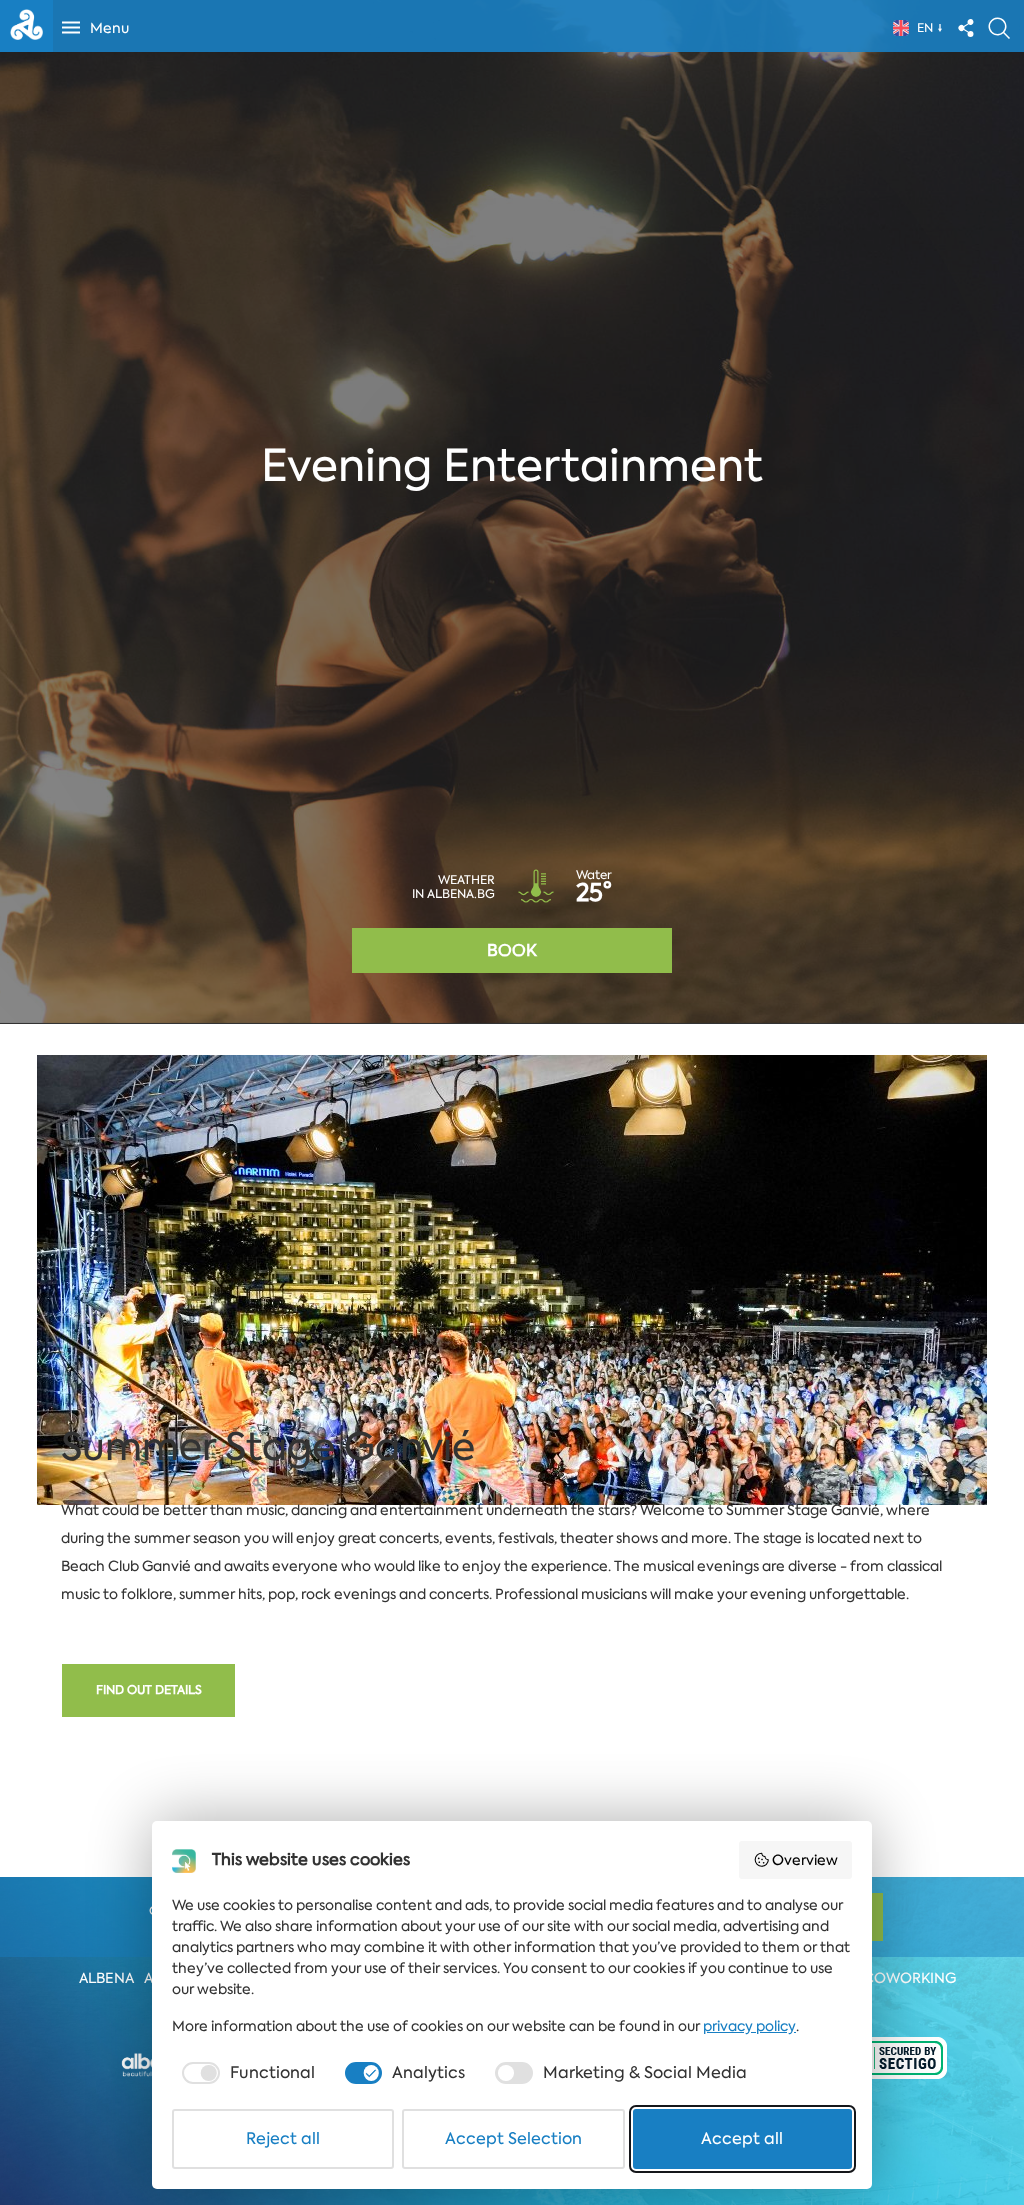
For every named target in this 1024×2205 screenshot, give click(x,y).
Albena (106, 1978)
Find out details (149, 1690)
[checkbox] (246, 2073)
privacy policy (749, 2026)
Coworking (909, 1978)
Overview (805, 1860)
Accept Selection (513, 2138)
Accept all (742, 2138)
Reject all (283, 2138)
